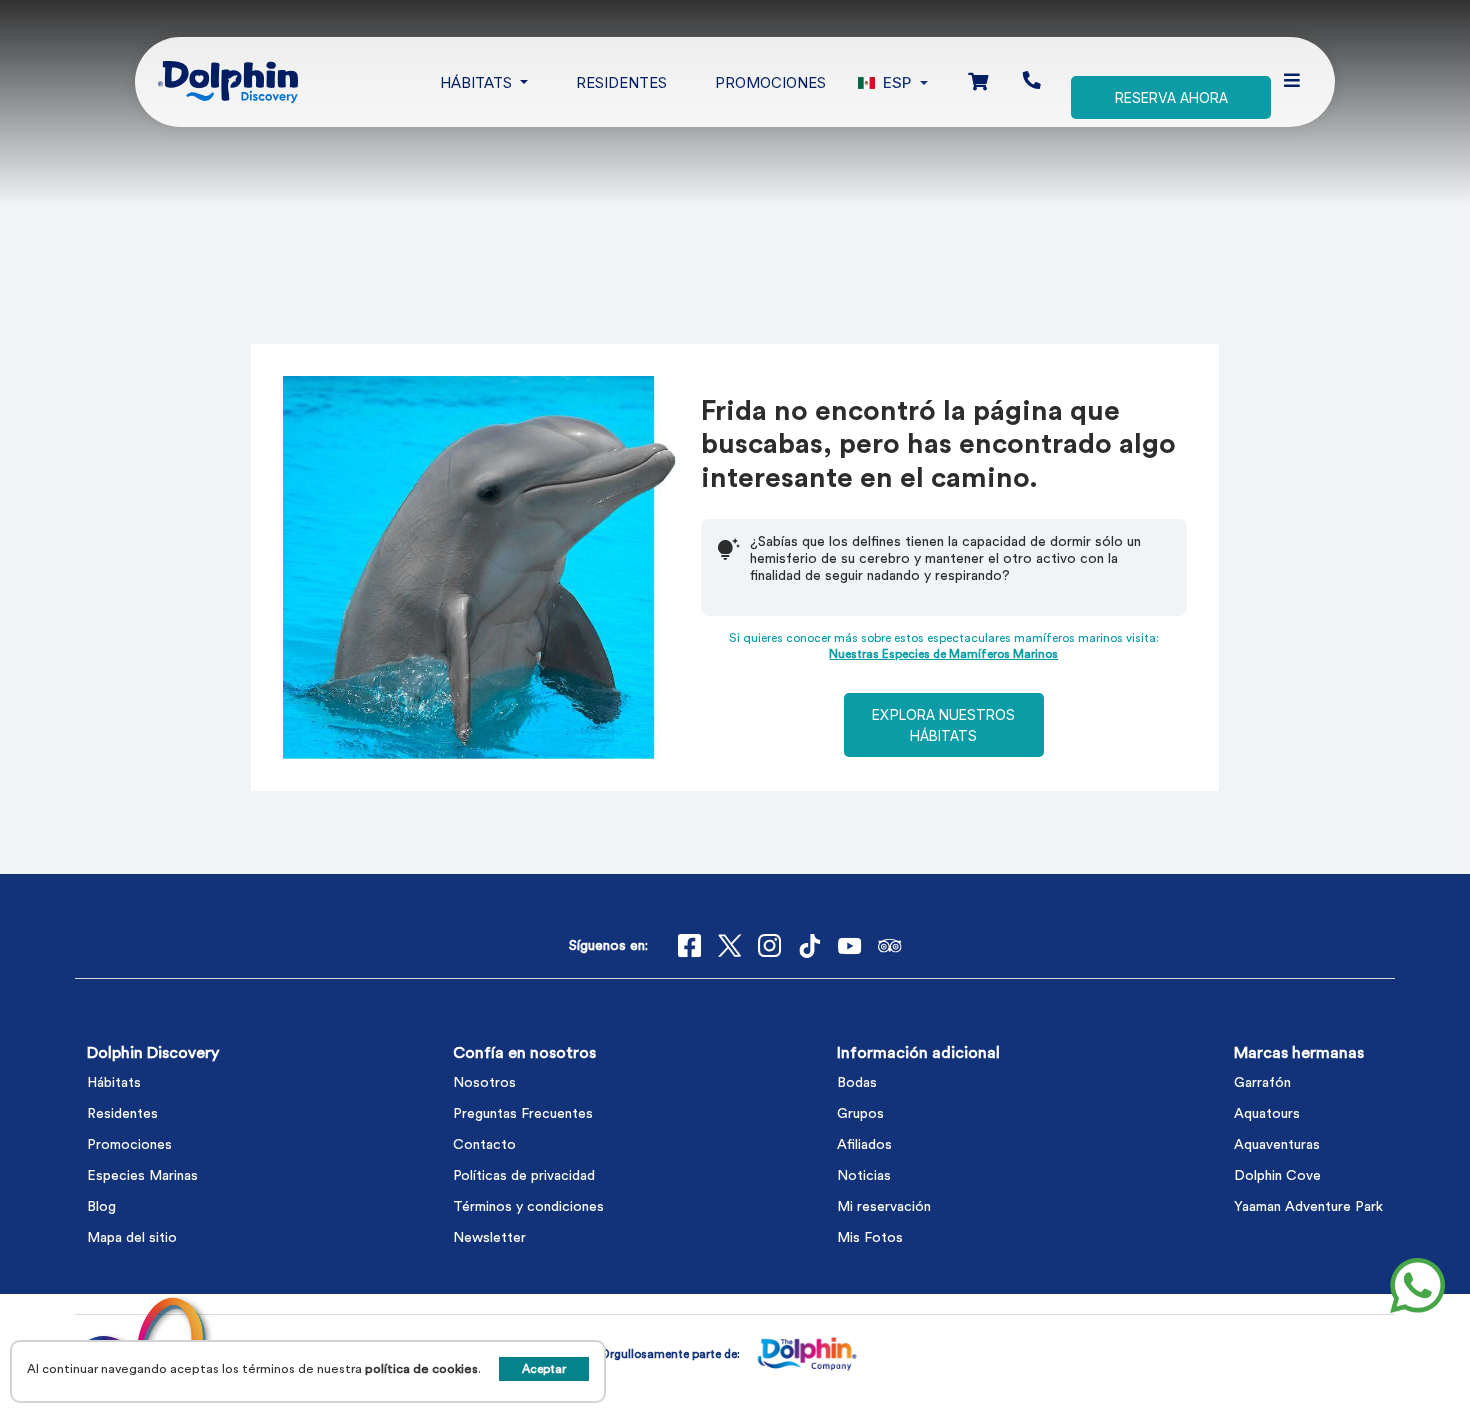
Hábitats (114, 1083)
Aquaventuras (1277, 1145)
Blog (101, 1207)
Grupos (860, 1114)
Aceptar (544, 1369)
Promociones (770, 82)
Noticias (864, 1176)
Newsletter (489, 1238)
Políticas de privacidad (524, 1176)
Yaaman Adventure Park (1308, 1207)
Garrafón (1262, 1083)
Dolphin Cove (1277, 1176)
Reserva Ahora (1171, 97)
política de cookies (421, 1369)
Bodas (857, 1083)
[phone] (1032, 82)
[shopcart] (978, 82)
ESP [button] (897, 82)
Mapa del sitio (132, 1238)
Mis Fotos (870, 1238)
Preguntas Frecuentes (523, 1114)
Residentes (621, 82)
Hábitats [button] (478, 82)
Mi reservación (884, 1207)
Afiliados (864, 1145)
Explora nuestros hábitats (943, 725)
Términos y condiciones (528, 1207)
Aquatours (1267, 1114)
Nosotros (484, 1083)
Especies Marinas (142, 1176)
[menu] (1292, 82)
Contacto (484, 1145)
